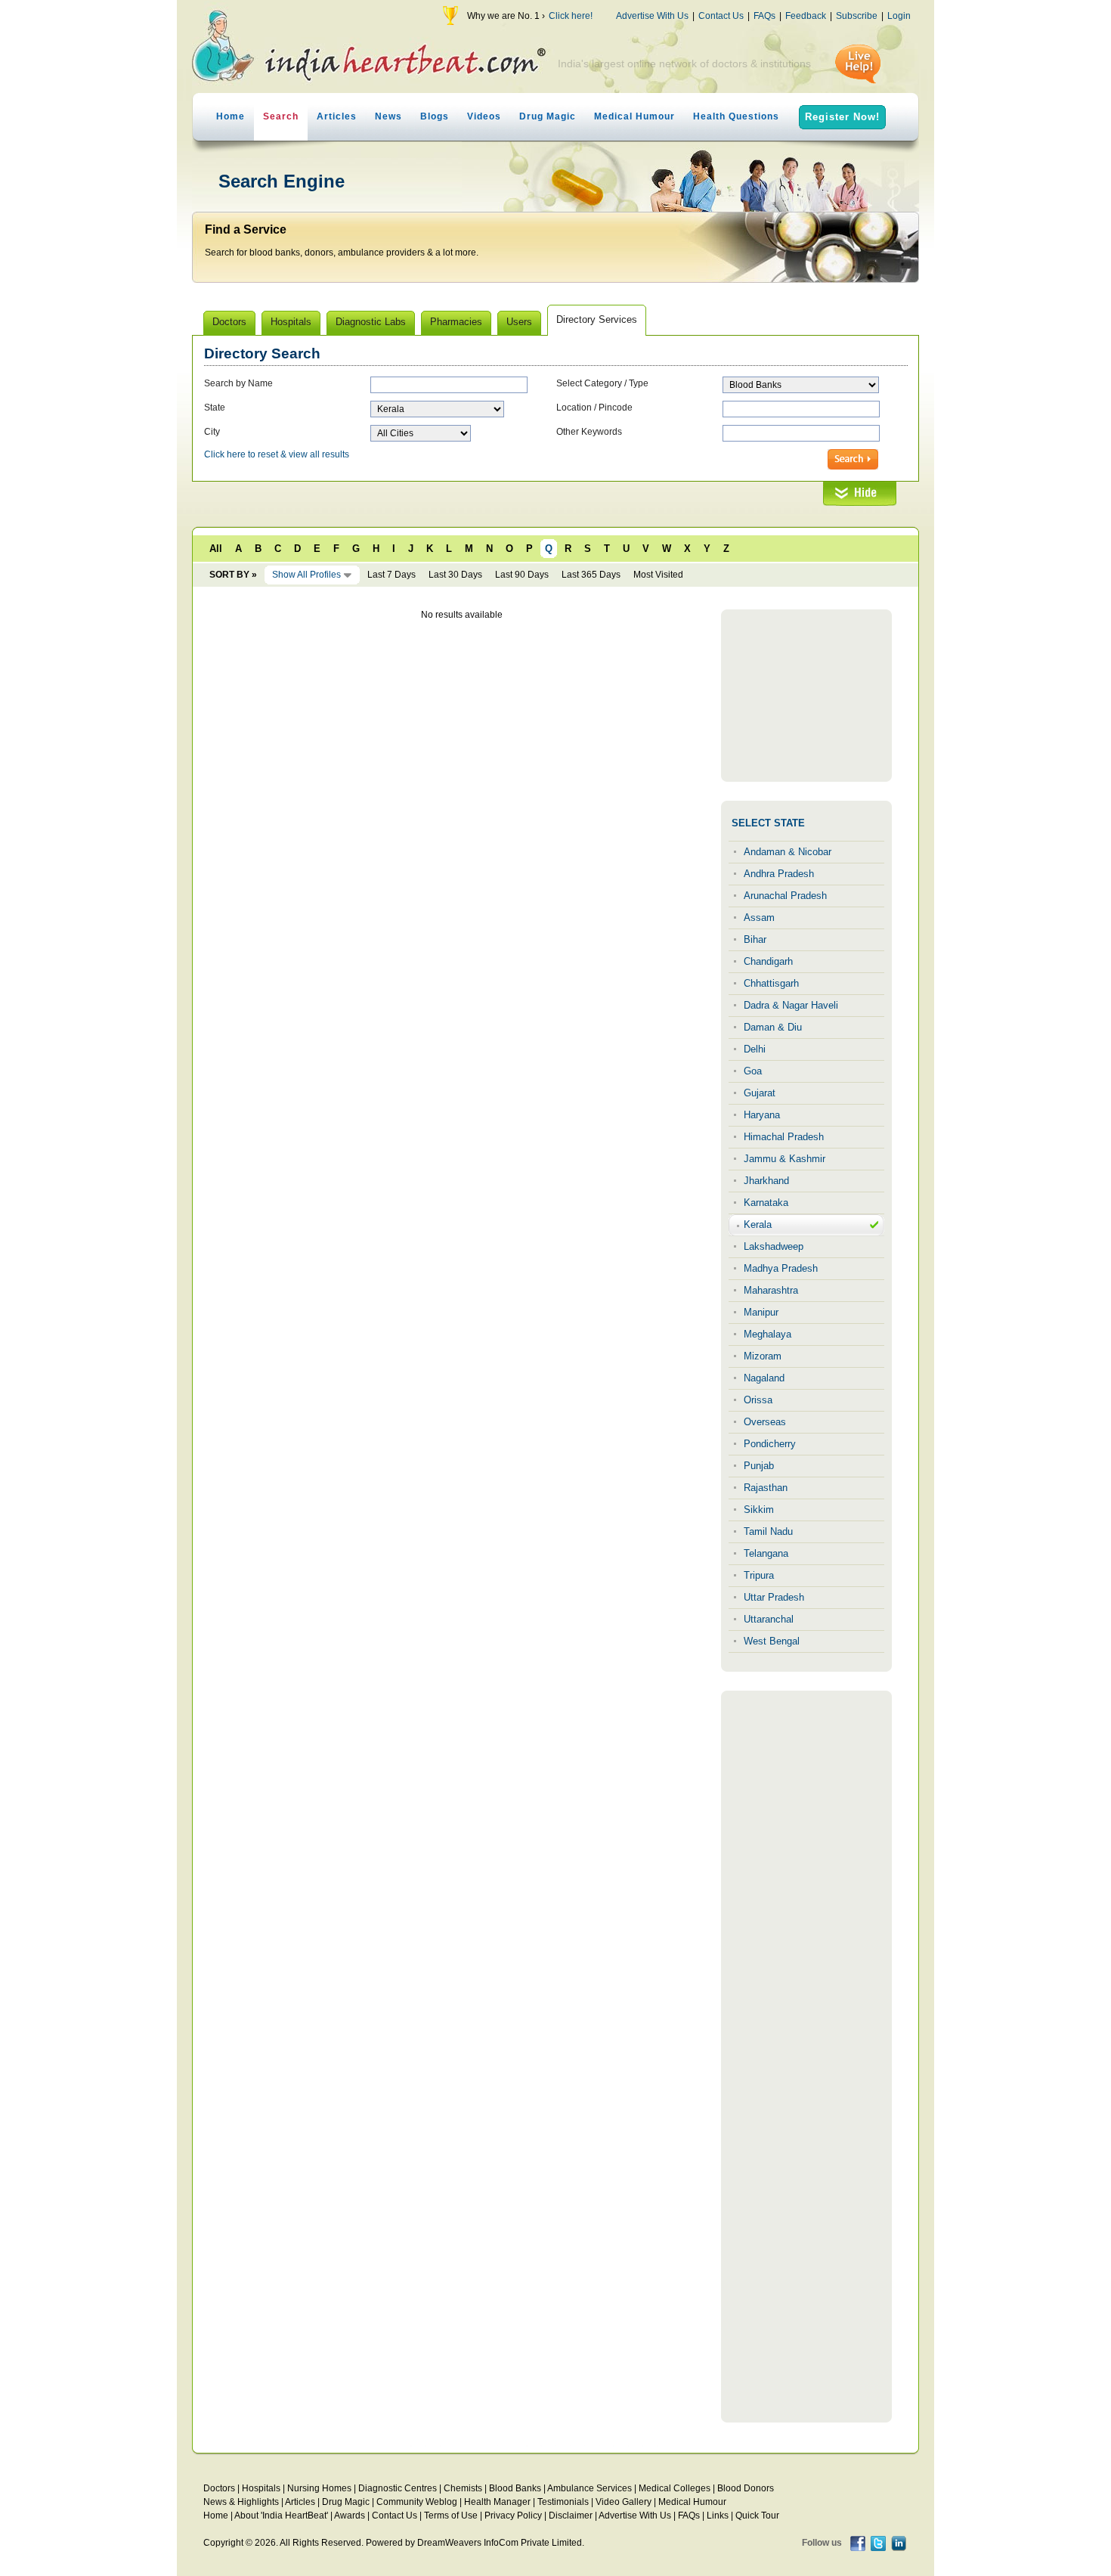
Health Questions (736, 116)
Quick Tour (757, 2516)
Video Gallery (624, 2502)
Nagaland (764, 1378)
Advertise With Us (652, 16)
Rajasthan (766, 1488)
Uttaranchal (769, 1619)
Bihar (755, 939)
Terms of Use (451, 2516)
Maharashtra (771, 1290)
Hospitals (261, 2488)
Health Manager (497, 2502)
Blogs (435, 116)
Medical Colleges (675, 2488)
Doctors (219, 2488)
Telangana (766, 1553)
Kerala (758, 1224)
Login (899, 16)
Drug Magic (548, 116)
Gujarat (760, 1093)
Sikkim (759, 1510)
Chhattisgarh (771, 983)
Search (281, 116)
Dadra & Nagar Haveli (791, 1005)
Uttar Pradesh (774, 1597)
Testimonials (563, 2502)
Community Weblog (417, 2502)
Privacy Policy (513, 2516)
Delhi (755, 1049)
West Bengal (772, 1641)
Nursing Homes (319, 2488)
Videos (484, 116)
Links (718, 2516)
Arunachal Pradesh (785, 896)
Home (231, 116)
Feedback (806, 16)
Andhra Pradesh (779, 874)
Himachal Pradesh (784, 1137)
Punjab (759, 1466)
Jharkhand (766, 1181)
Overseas (765, 1422)
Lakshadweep (774, 1246)
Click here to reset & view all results (277, 454)
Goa (753, 1071)
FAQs (764, 16)
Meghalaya (767, 1334)
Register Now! (842, 117)
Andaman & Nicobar (788, 852)
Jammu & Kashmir (785, 1159)
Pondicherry (770, 1444)
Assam (759, 918)
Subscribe (857, 16)
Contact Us (721, 16)
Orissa (758, 1400)
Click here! (571, 16)
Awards (350, 2516)
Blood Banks (515, 2488)
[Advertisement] (806, 696)
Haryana (762, 1115)
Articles (337, 116)
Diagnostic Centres (398, 2488)
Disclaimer (571, 2516)
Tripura (759, 1575)
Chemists (463, 2488)
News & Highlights (241, 2502)
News (388, 116)
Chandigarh (768, 961)
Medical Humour (634, 116)
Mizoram (763, 1356)
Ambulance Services (590, 2488)
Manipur (761, 1312)
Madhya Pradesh (781, 1268)
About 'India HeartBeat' (281, 2516)
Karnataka (766, 1203)
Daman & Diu (773, 1027)
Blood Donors (746, 2488)
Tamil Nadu (768, 1531)
